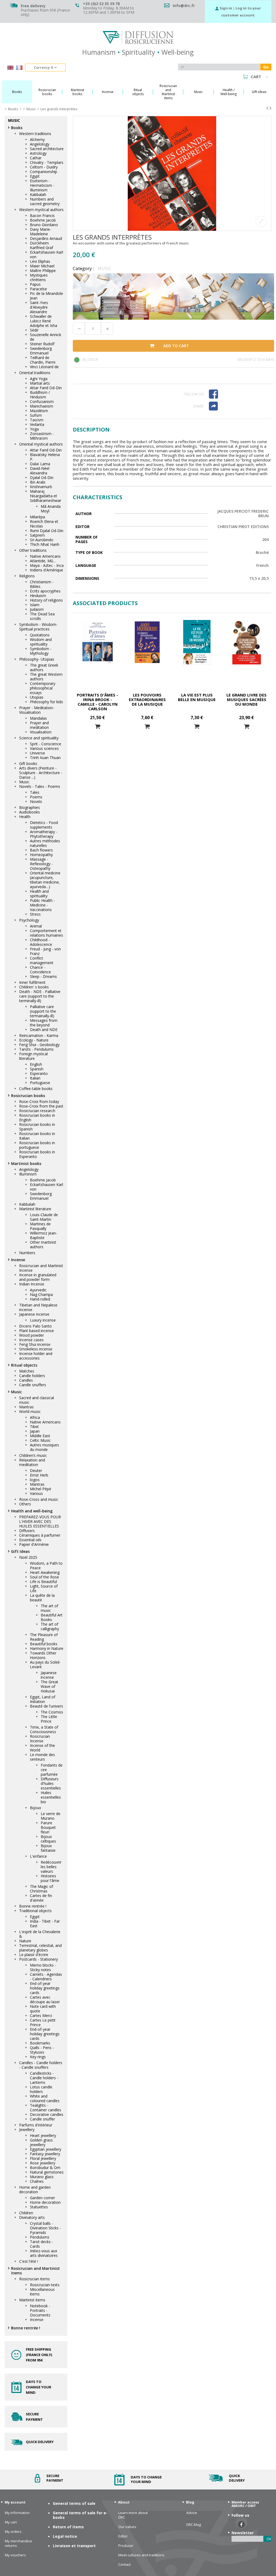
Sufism (36, 415)
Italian (35, 1078)
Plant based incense (37, 1331)
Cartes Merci (41, 2015)
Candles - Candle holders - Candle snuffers (41, 2065)
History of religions (46, 600)
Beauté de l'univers (46, 1706)
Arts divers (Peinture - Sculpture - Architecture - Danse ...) (41, 773)
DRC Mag (194, 2525)
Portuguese (40, 1083)
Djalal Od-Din (42, 477)
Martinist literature (35, 1209)
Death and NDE (44, 1030)
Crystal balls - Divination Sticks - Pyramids (45, 2228)
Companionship (44, 172)
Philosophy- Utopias (37, 659)
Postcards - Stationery (39, 1959)
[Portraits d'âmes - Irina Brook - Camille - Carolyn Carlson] (98, 642)
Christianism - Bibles (42, 584)
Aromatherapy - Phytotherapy (44, 834)
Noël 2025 (28, 1557)
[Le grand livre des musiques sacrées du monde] (247, 642)
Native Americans (45, 556)
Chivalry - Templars (47, 162)
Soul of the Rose (44, 1577)
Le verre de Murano (51, 1816)
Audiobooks (30, 812)
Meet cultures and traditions (141, 2555)
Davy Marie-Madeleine (41, 232)
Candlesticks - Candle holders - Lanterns (44, 2078)
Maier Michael (42, 266)
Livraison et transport (74, 2546)
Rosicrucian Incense (40, 1739)
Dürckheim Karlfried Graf (42, 245)
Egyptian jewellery (46, 2149)
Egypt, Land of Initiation (43, 1699)
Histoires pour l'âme (50, 1878)
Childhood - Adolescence (41, 942)
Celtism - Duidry (44, 167)
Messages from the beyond (44, 1023)
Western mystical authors (41, 210)
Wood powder (32, 1335)
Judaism (37, 609)
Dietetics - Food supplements (44, 825)
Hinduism (38, 596)
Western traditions (35, 134)
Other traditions (33, 550)
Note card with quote (43, 2009)
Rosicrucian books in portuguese (37, 1145)
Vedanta (37, 424)
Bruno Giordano (44, 225)
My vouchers (15, 2555)
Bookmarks (40, 2043)
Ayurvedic (38, 1290)
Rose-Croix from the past (41, 1106)
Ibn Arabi (38, 482)
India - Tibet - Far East (45, 1923)
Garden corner (42, 2198)
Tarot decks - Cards (42, 2244)
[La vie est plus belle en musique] (197, 642)
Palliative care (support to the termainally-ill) (43, 1011)
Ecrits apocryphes (45, 591)
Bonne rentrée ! (33, 1906)
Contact (125, 2565)
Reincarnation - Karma (39, 1035)
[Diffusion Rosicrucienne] (138, 37)
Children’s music (33, 1455)
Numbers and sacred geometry (45, 201)
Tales (35, 792)
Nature (25, 1941)
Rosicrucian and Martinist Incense (41, 1268)
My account (15, 2502)
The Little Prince (49, 1719)
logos (35, 1480)
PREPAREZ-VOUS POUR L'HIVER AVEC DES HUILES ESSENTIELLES (40, 1521)
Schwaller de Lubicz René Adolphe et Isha (44, 321)
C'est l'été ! (29, 2261)
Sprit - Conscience (46, 744)
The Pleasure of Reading (44, 1637)
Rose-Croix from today (39, 1101)
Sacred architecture (47, 149)
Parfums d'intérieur (36, 2125)
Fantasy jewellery (45, 2154)
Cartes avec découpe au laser (45, 1999)
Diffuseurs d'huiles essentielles (51, 1783)
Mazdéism (39, 411)
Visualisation (41, 732)
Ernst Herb (39, 1475)
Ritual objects (24, 1365)
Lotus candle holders (41, 2089)
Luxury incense (43, 1320)
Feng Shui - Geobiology (39, 1045)
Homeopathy (41, 855)
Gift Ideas (20, 1551)
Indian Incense (32, 1284)
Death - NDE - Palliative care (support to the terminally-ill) (40, 996)
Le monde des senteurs (42, 1757)
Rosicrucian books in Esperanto (37, 1154)
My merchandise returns (18, 2543)
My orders (13, 2532)
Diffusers (27, 1531)
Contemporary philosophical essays (43, 688)
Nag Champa (41, 1294)
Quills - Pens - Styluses (42, 2050)
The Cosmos (52, 1712)
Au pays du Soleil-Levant (45, 1664)
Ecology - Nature (34, 1040)
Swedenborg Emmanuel (41, 351)
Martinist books (26, 1163)
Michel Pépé (41, 1489)
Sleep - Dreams (43, 976)
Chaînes (37, 2181)
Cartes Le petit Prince (43, 2022)
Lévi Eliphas (40, 261)
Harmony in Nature (47, 1648)
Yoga (34, 429)
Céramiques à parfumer (40, 1535)
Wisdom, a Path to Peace (46, 1565)
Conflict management (42, 960)
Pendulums (40, 2237)
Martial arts (40, 383)
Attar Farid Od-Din (46, 388)
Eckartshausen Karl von (46, 254)
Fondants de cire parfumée (52, 1770)
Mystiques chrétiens (39, 277)
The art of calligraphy (50, 1626)
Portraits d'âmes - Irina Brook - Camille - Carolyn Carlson (97, 702)
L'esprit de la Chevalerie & (40, 1934)
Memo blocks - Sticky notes (43, 1967)
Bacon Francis (42, 215)
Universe (37, 753)
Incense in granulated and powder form (38, 1277)
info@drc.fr (184, 6)
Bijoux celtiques (48, 1839)
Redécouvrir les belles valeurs (51, 1867)
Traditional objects (35, 1911)
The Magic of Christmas (42, 1889)
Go (266, 67)
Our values (127, 2527)
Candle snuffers (33, 1385)
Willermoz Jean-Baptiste (44, 1235)
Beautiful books (44, 1644)
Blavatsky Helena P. (45, 457)
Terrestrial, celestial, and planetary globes (40, 1948)
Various (36, 1493)
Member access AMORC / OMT (245, 2504)
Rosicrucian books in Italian (37, 1136)
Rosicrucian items (34, 2279)
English (36, 1064)
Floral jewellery (43, 2158)
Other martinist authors (43, 1244)
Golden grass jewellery (41, 2142)
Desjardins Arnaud (46, 238)
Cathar (36, 158)
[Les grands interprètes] (172, 173)
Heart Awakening (45, 1572)
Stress (35, 914)
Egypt (35, 176)
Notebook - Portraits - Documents (40, 2310)
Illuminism (28, 1174)
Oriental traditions (35, 373)
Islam (35, 605)
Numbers (27, 1253)
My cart (11, 2522)
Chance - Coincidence (40, 970)
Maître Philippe (43, 270)
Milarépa (37, 517)
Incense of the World (42, 1748)
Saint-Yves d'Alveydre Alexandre (39, 307)
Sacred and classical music (37, 1400)
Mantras (26, 1407)
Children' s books (34, 987)
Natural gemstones (47, 2172)
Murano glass (42, 2177)
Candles (26, 1380)
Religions (27, 576)
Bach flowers (41, 850)
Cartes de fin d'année (41, 1898)
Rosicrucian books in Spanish (37, 1127)
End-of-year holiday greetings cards (45, 1988)
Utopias (37, 697)
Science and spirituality (39, 738)
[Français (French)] (19, 68)
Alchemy (37, 139)
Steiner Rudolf (42, 344)
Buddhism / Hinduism (40, 395)
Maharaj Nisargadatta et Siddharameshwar (46, 496)
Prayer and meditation (39, 725)
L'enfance (38, 1856)
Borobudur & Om (45, 2168)
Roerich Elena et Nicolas (44, 524)
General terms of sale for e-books (80, 2515)
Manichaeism (42, 406)
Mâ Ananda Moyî (51, 509)
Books (17, 128)
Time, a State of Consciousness (44, 1729)
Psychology (29, 920)
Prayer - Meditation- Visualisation (37, 710)
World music (30, 1411)
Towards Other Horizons (43, 1655)
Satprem (37, 535)
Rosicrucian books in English (37, 1118)
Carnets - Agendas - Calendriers (46, 1977)
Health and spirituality (39, 894)
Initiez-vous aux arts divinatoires (44, 2253)
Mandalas (38, 718)
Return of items (68, 2527)
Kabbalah (38, 194)
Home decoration (45, 2202)
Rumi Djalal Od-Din (47, 531)
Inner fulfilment (32, 982)
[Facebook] (239, 394)
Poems (36, 797)
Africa (35, 1417)
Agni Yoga (39, 379)
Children (26, 2213)
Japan (35, 1431)
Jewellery (27, 2130)
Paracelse (38, 289)
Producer (126, 2546)
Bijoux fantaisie (48, 1848)
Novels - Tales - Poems (40, 786)
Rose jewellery (43, 2163)
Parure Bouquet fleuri (48, 1827)
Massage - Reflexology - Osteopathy (41, 864)
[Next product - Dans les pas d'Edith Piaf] (270, 108)
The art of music (49, 1608)
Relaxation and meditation (32, 1462)
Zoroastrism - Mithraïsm (42, 436)
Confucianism (42, 401)
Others (25, 1504)
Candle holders (32, 1376)
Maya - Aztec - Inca (47, 565)
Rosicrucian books (28, 1096)
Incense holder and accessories (36, 1356)
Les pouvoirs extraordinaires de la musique (147, 699)
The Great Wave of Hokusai (49, 1686)
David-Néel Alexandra (40, 471)
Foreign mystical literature (33, 1056)
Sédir (34, 330)
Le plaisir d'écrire (34, 1955)
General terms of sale (74, 2503)
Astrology (38, 153)
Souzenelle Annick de (46, 337)
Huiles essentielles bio (51, 1797)
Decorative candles (47, 2114)
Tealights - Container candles (46, 2108)
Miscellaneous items (42, 2292)
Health (25, 817)
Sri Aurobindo (42, 540)
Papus (35, 284)
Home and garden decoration (35, 2189)
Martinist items (32, 2300)
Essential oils (30, 1540)
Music (24, 782)
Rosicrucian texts (45, 2285)
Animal (36, 926)
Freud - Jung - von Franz (45, 951)
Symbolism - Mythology (41, 651)
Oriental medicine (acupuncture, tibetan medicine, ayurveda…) (45, 880)
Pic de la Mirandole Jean (46, 296)
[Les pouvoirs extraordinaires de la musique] (147, 642)
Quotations (40, 635)
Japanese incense (34, 1314)
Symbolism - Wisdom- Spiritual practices (38, 627)
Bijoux (35, 1808)
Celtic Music (40, 1440)
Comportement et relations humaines (46, 933)
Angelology (40, 144)
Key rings (38, 2057)
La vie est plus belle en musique (197, 697)
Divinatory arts (32, 2217)
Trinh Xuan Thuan (45, 758)
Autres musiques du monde (44, 1447)
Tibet (34, 1427)
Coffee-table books (36, 1089)
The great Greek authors (44, 667)
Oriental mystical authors (41, 444)
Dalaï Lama (40, 464)
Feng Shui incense (35, 1344)
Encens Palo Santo (35, 1326)
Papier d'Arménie (34, 1544)
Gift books (28, 763)
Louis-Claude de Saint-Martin (44, 1217)
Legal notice (65, 2536)
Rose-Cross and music (39, 1499)
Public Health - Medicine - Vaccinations (42, 905)
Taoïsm (37, 420)
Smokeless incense (36, 1349)
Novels (36, 801)
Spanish (37, 1069)
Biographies (30, 807)
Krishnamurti (41, 487)
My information (17, 2513)
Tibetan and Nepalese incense (38, 1307)
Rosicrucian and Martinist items (35, 2271)
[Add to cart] (98, 727)
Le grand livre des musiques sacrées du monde (246, 699)
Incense (18, 1260)
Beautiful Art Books (52, 1617)
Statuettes (39, 2207)
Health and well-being (32, 1511)
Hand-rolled (40, 1299)
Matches (27, 1371)
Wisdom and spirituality (41, 642)
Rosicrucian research (37, 1111)
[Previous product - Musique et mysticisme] (267, 108)
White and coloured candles (45, 2098)
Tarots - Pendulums (36, 1049)
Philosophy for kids (46, 702)
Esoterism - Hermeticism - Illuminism (42, 185)
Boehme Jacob (43, 220)
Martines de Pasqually (40, 1226)
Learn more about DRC (133, 2515)
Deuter (36, 1470)
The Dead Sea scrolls (42, 616)
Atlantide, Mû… (43, 561)
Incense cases (31, 1340)
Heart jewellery (43, 2135)
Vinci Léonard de (44, 367)
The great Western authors (46, 677)
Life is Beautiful (43, 1582)
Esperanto (39, 1073)
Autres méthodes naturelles (45, 843)
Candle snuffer (42, 2119)
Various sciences (44, 748)
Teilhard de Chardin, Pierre (43, 360)
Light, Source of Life (44, 1588)
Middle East (40, 1436)
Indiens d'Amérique (46, 570)
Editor (123, 2536)
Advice (192, 2513)
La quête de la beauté (42, 1598)
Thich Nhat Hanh (45, 544)
